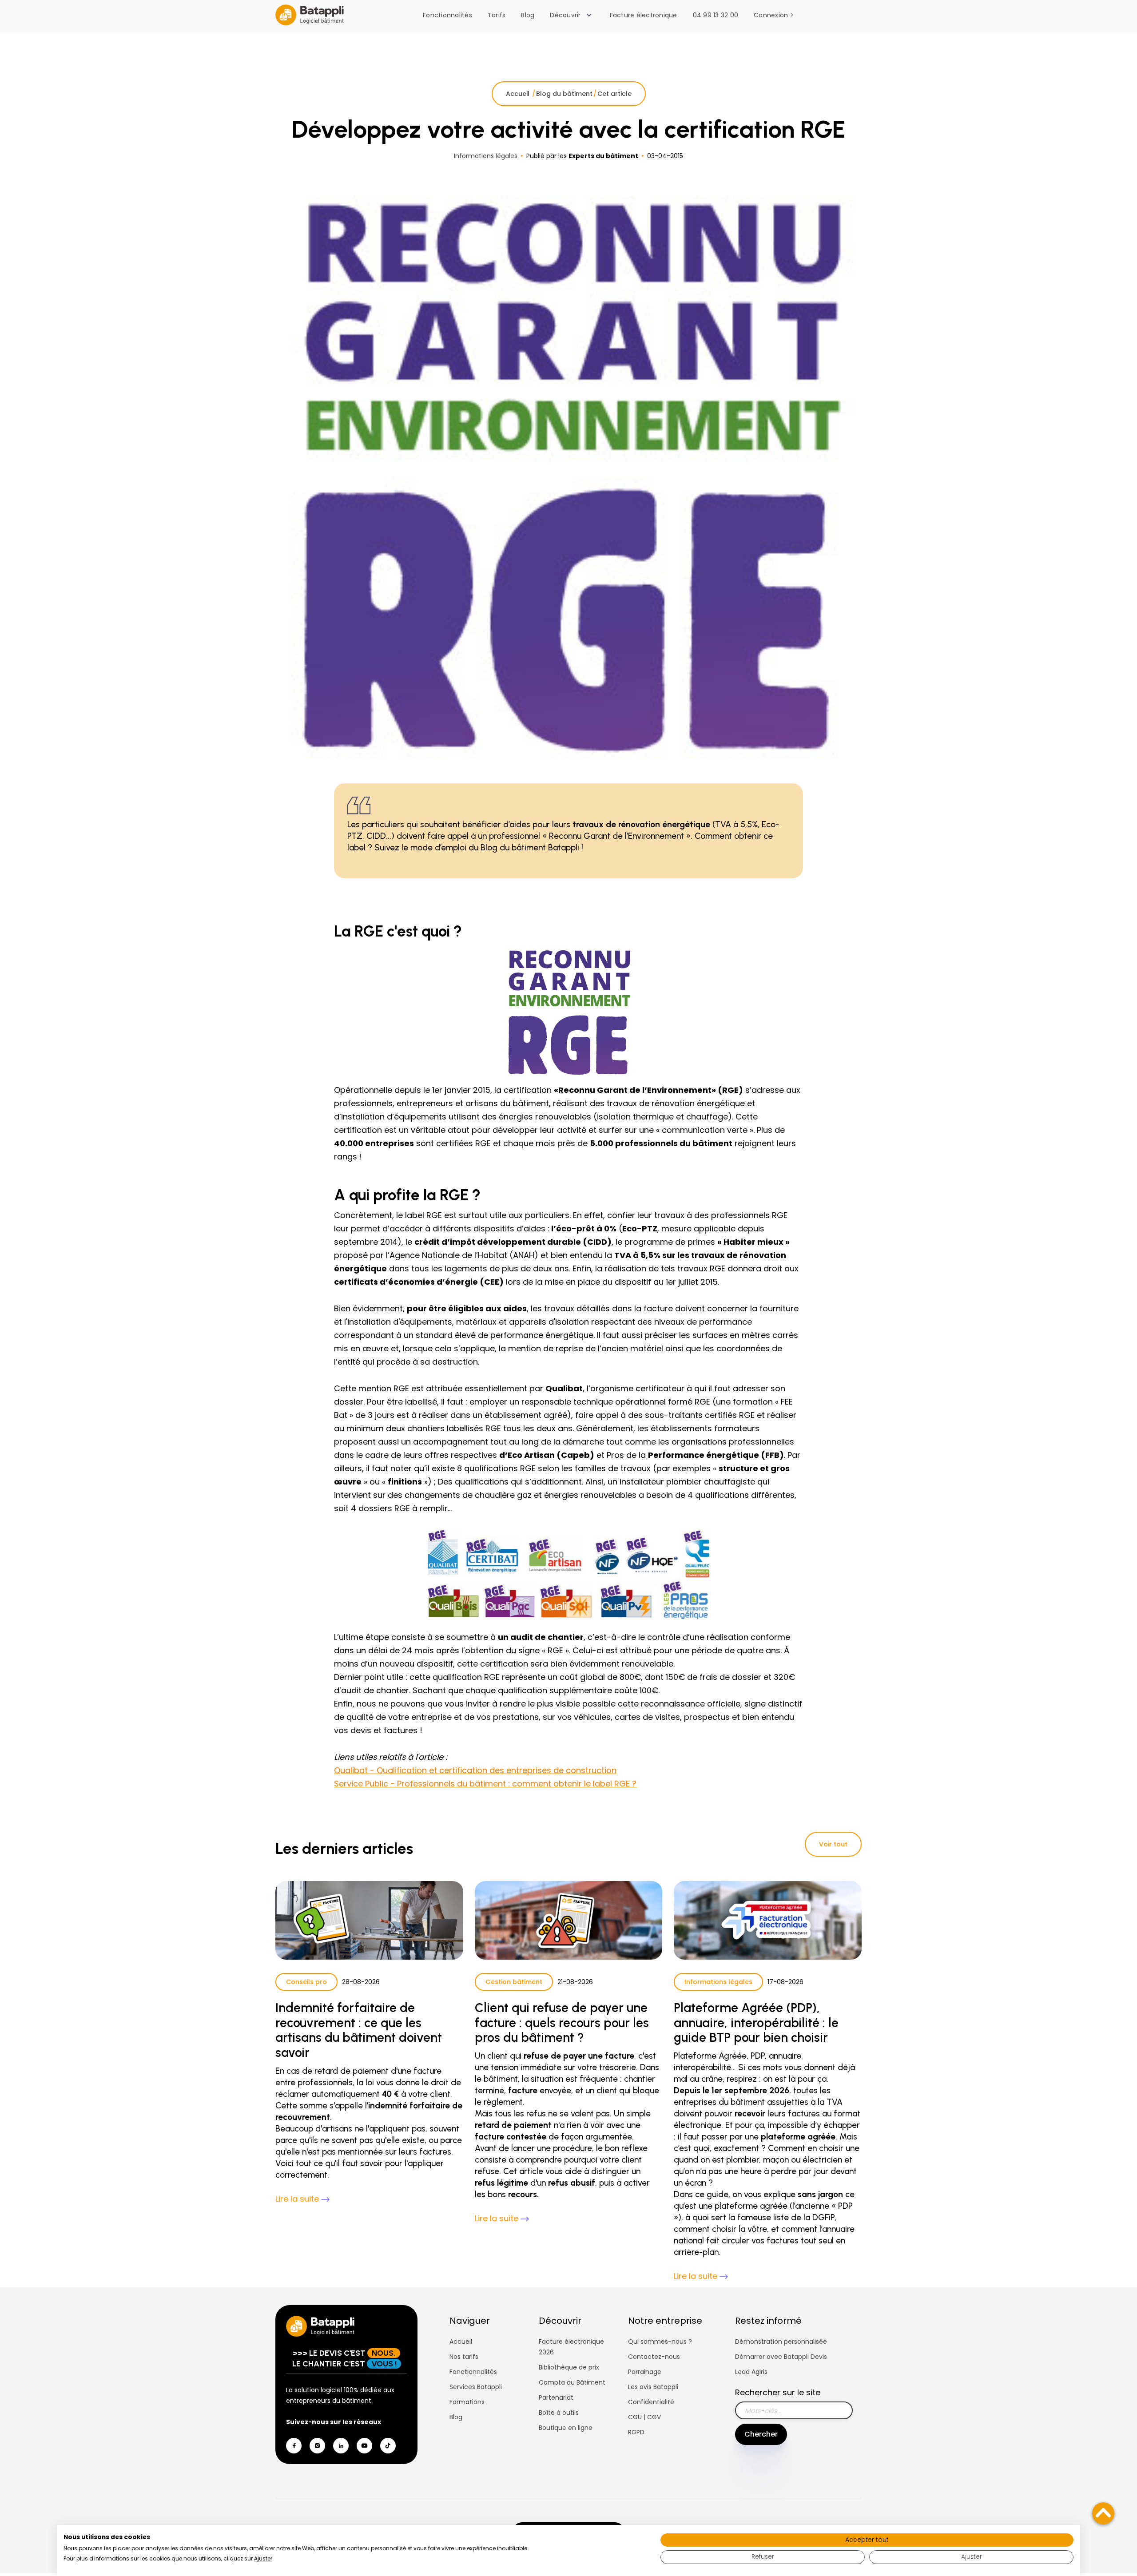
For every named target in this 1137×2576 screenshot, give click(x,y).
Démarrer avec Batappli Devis (781, 2357)
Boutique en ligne (566, 2428)
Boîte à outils (559, 2413)
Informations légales (718, 1982)
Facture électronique (644, 15)
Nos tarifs (464, 2357)
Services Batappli (476, 2387)
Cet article (614, 94)
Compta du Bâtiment (572, 2382)
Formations (467, 2402)
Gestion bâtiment (514, 1982)
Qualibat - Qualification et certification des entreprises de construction (475, 1770)
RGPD (636, 2432)
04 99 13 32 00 (716, 15)
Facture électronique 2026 (571, 2347)
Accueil (519, 94)
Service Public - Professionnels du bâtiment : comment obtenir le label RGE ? (485, 1784)
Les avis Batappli (653, 2387)
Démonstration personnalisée (781, 2342)
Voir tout (833, 1844)
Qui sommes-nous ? (660, 2342)
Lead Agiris (751, 2372)
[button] (573, 15)
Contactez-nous (654, 2357)
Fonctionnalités (447, 15)
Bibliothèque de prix (569, 2367)
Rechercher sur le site (778, 2392)
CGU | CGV (644, 2417)
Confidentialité (651, 2402)
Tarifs (497, 15)
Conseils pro (306, 1982)
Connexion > (774, 15)
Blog (528, 15)
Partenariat (556, 2397)
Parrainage (645, 2372)
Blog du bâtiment (564, 94)
